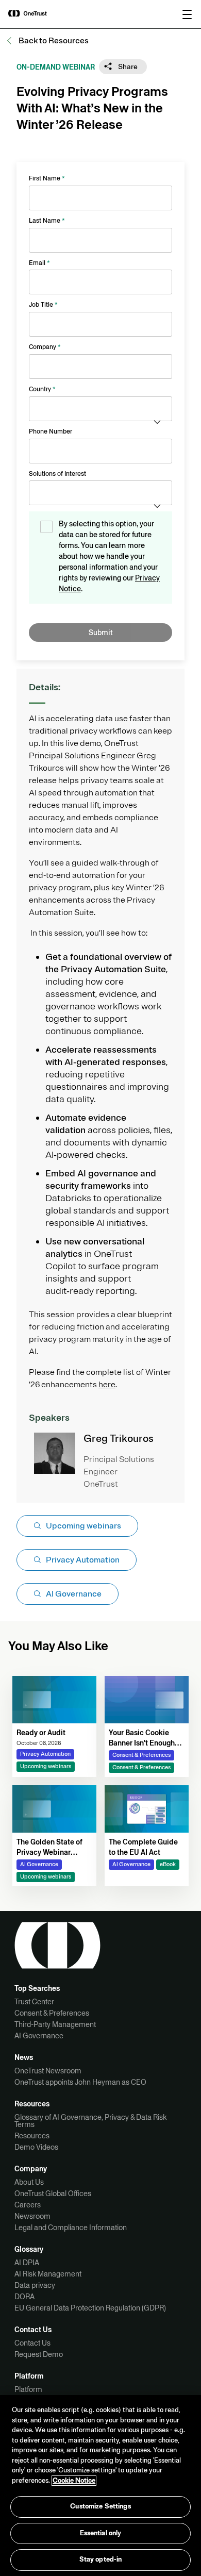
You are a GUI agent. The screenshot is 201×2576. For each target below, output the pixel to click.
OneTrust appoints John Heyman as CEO (80, 2082)
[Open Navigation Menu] (187, 14)
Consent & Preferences (52, 2013)
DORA (24, 2297)
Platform (28, 2389)
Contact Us (32, 2343)
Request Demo (39, 2354)
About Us (29, 2182)
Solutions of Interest (57, 474)
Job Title (43, 305)
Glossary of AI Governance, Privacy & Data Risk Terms (90, 2121)
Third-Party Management (55, 2024)
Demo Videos (36, 2147)
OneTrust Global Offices (53, 2193)
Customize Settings (100, 2506)
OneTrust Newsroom (48, 2071)
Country (42, 389)
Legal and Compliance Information (71, 2228)
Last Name (47, 221)
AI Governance (39, 2036)
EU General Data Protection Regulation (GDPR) (90, 2308)
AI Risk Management (48, 2274)
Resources (32, 2136)
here (107, 1385)
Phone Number (51, 431)
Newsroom (32, 2216)
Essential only (101, 2533)
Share (127, 67)
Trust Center (34, 2002)
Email (39, 263)
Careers (28, 2205)
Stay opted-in (101, 2560)
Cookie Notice (74, 2481)
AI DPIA (27, 2263)
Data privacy (35, 2285)
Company (45, 347)
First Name (47, 178)
